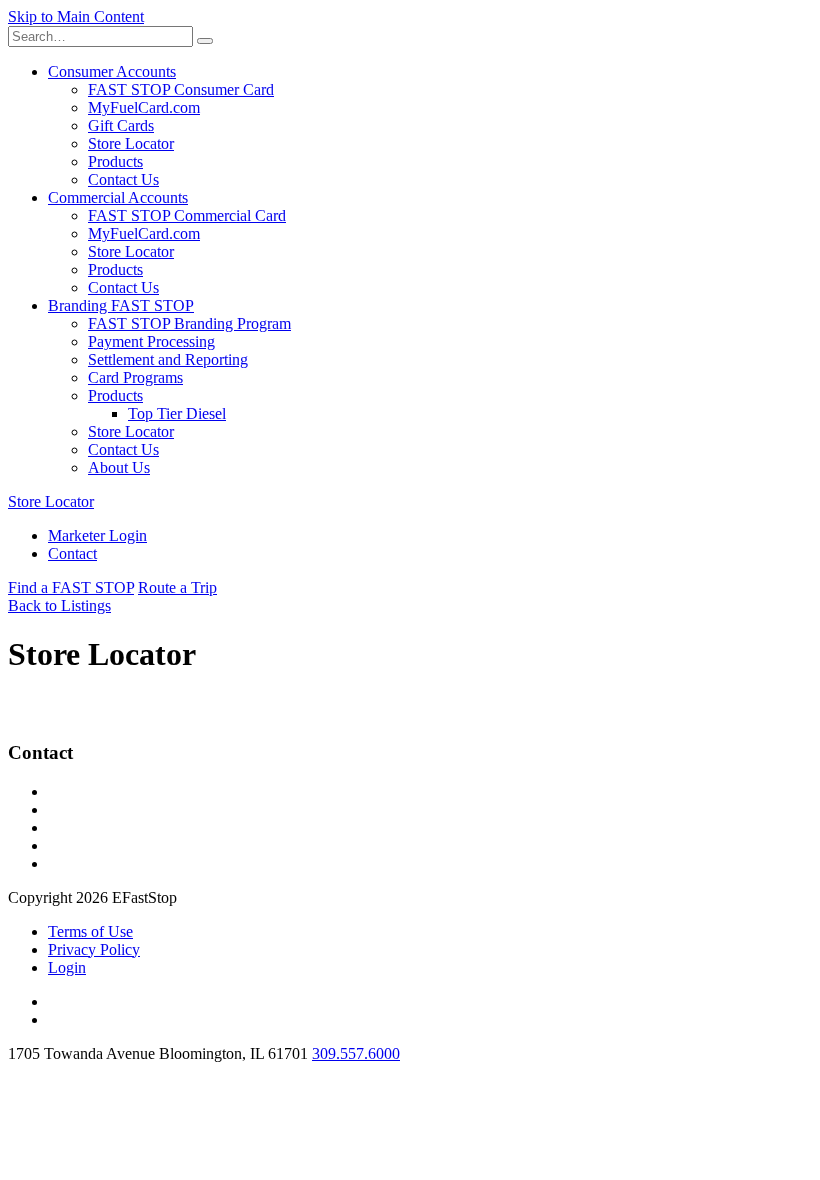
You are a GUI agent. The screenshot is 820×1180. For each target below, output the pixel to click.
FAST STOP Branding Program (189, 323)
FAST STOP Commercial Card (187, 215)
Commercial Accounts (118, 197)
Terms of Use (90, 931)
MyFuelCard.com (144, 107)
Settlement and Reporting (168, 359)
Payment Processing (151, 341)
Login (67, 967)
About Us (119, 467)
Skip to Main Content (76, 16)
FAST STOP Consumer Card (181, 89)
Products (115, 161)
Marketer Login (97, 535)
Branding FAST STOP (121, 305)
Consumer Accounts (112, 71)
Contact (72, 553)
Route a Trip (177, 587)
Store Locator (131, 143)
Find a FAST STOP (71, 587)
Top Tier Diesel (177, 413)
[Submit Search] (205, 41)
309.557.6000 (356, 1053)
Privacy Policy (94, 949)
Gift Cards (121, 125)
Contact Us (123, 179)
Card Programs (135, 377)
